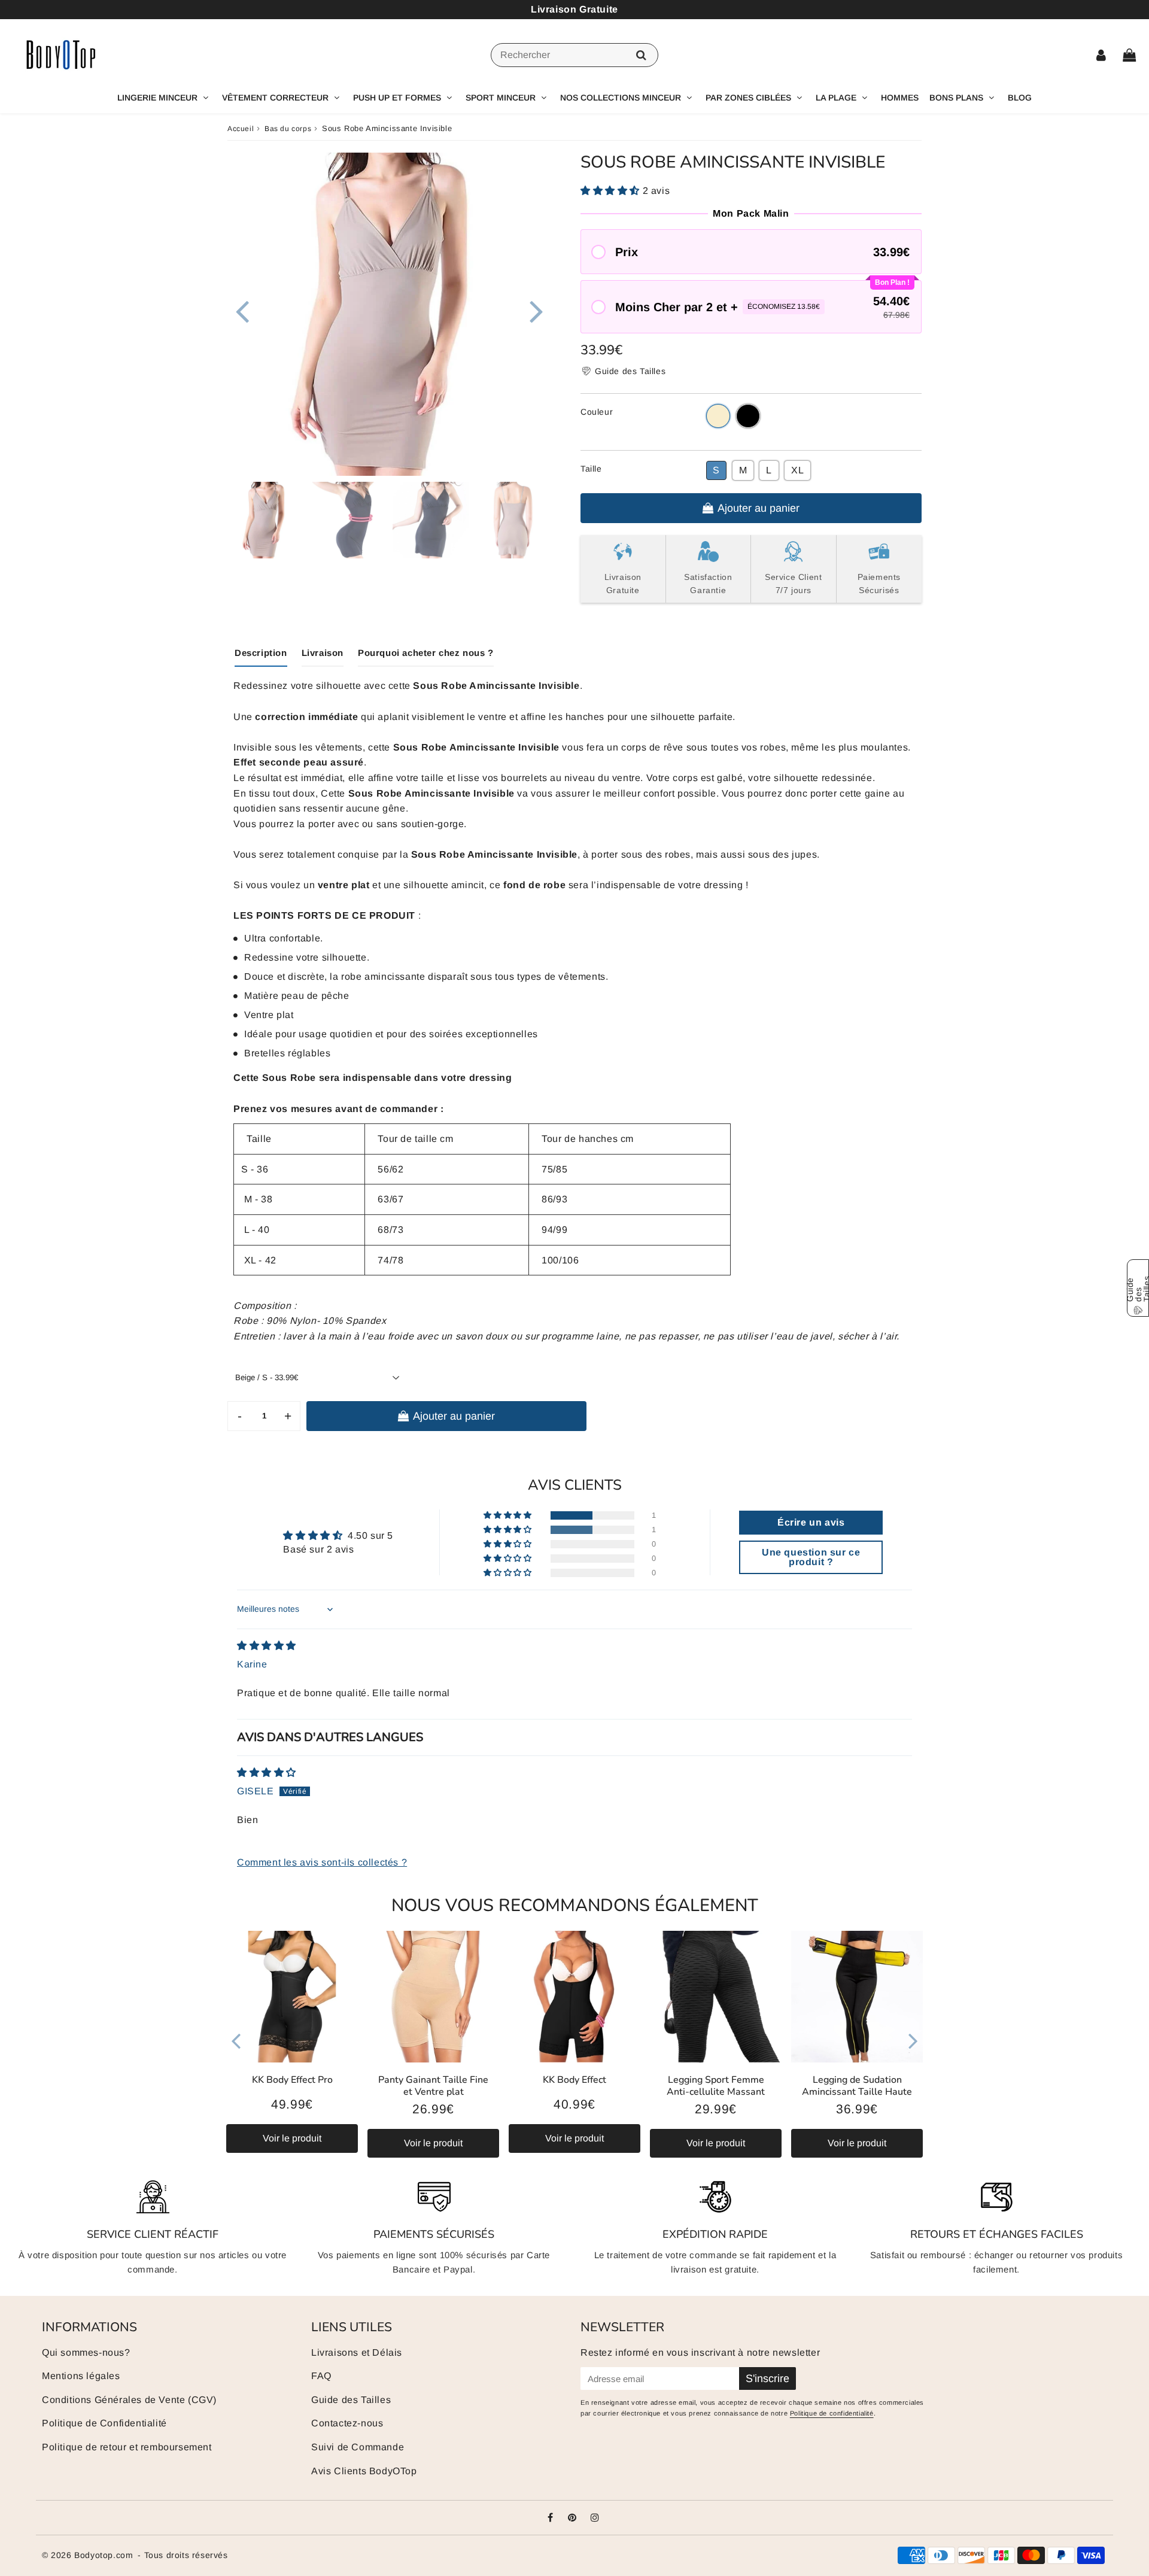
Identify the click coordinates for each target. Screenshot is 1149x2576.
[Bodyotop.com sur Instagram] (595, 2518)
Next (536, 310)
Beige (718, 416)
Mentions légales (81, 2376)
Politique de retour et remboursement (127, 2447)
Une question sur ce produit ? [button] (811, 1557)
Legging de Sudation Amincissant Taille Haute (857, 2086)
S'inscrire (767, 2378)
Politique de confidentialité (832, 2413)
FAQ (321, 2376)
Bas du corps (288, 129)
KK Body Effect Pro (292, 2080)
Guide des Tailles (351, 2400)
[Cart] (1129, 55)
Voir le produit (292, 2138)
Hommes (900, 98)
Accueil (241, 129)
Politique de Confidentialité (104, 2423)
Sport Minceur (501, 98)
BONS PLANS (956, 98)
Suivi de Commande (358, 2447)
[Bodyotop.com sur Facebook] (551, 2518)
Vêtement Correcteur (275, 98)
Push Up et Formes (397, 98)
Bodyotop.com (104, 2555)
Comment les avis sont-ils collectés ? (322, 1862)
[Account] (1101, 55)
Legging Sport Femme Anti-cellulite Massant (716, 2086)
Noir (748, 416)
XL (797, 470)
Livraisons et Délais (357, 2352)
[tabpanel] (266, 520)
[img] (267, 1646)
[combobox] (574, 55)
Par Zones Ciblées (748, 98)
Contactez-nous (347, 2423)
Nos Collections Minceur (621, 98)
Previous (242, 310)
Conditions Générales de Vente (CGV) (129, 2400)
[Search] (641, 55)
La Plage (836, 98)
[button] (612, 191)
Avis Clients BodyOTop (364, 2471)
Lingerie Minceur (157, 98)
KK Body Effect (574, 2080)
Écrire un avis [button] (811, 1522)
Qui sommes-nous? (86, 2352)
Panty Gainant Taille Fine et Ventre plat (433, 2086)
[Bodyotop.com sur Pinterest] (574, 2518)
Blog (1020, 98)
